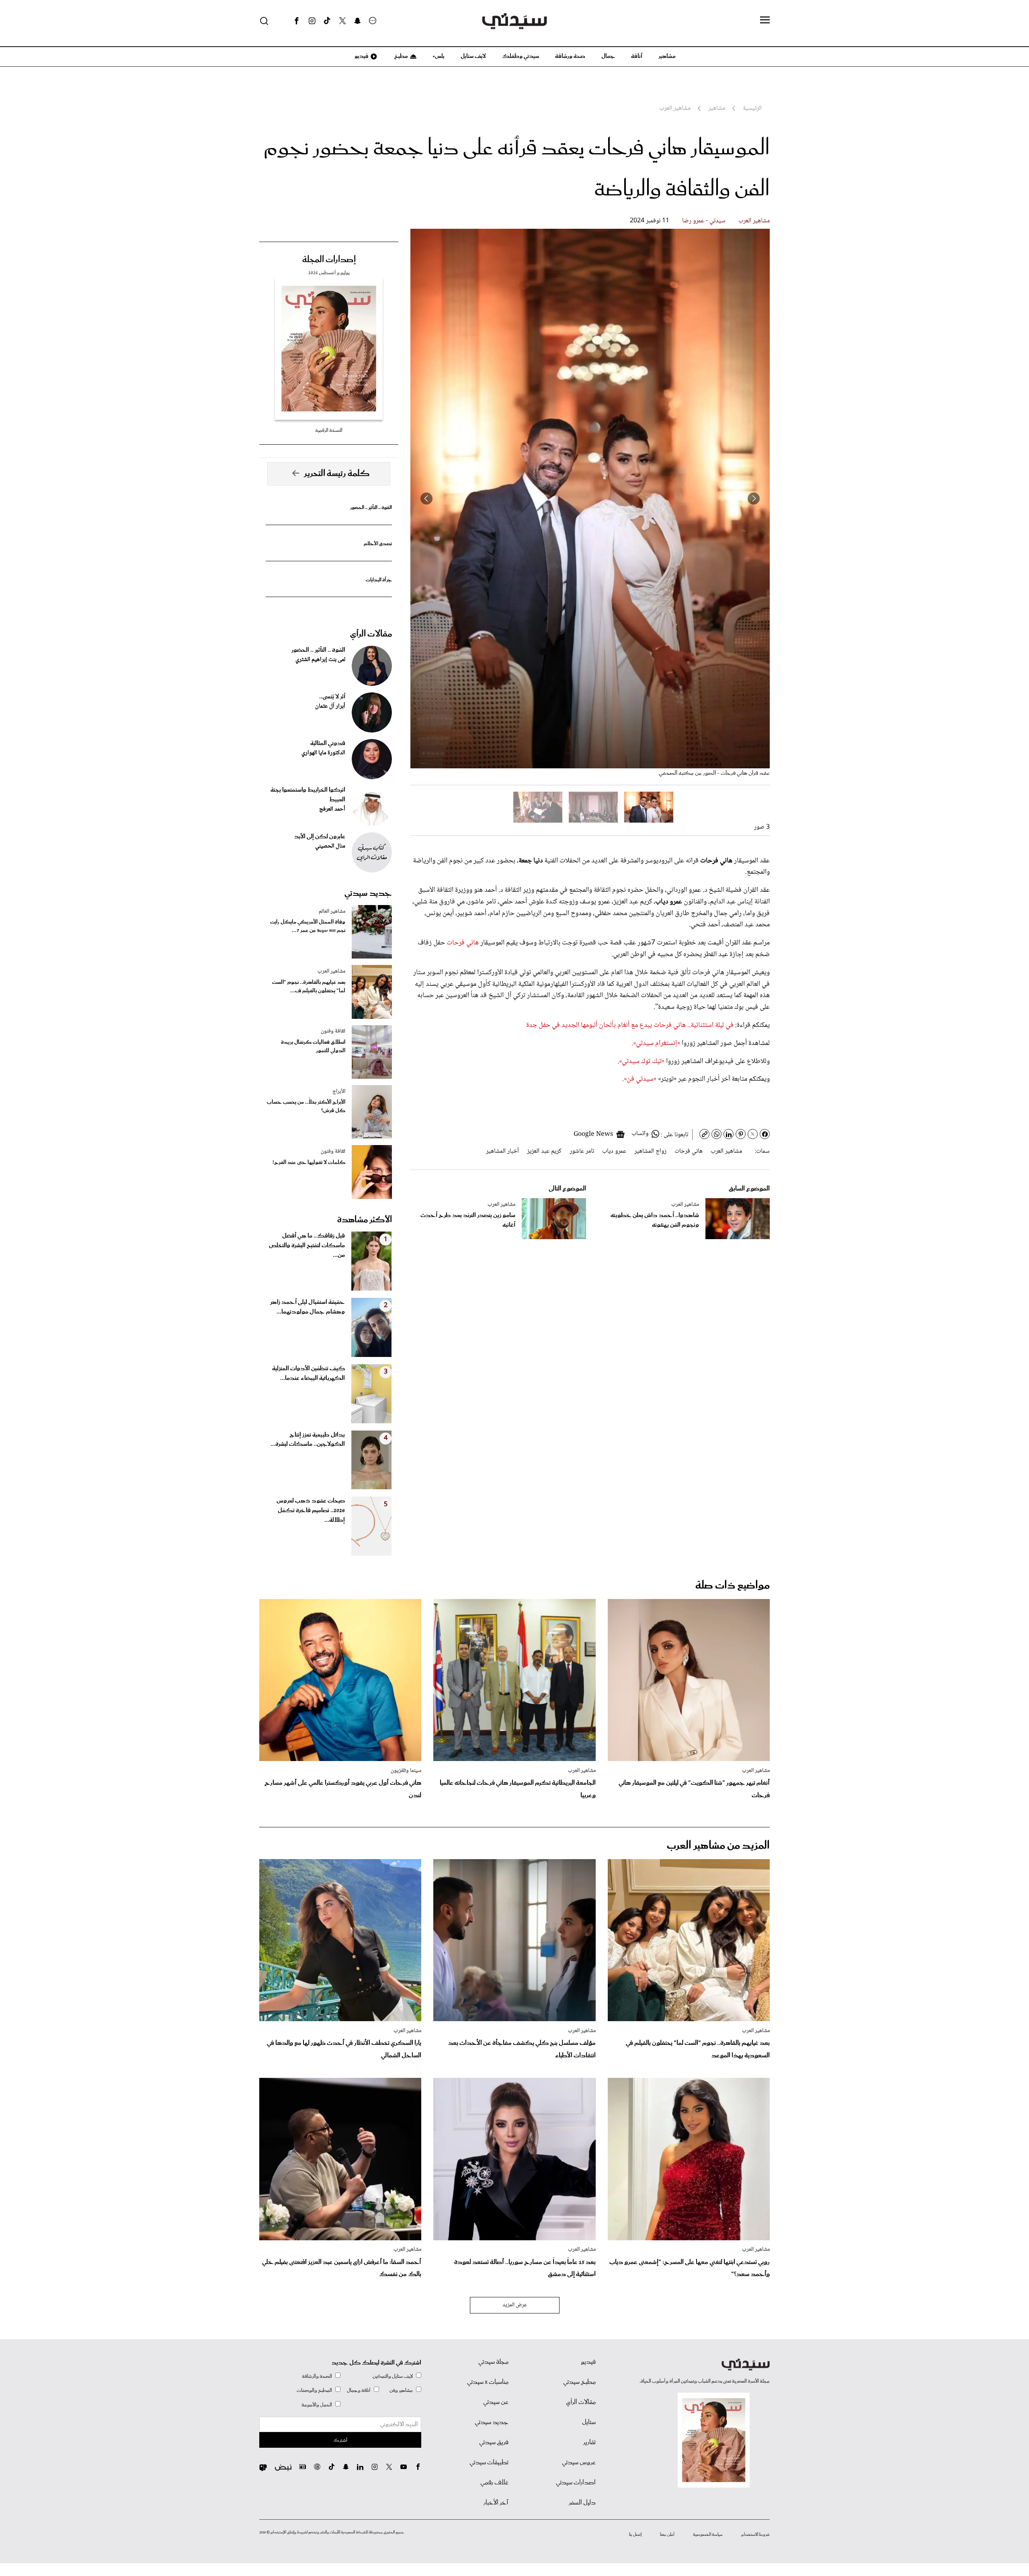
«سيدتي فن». (639, 1079)
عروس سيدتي (579, 2463)
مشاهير (667, 56)
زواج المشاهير (650, 1151)
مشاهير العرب (754, 221)
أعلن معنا (667, 2535)
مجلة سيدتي (493, 2362)
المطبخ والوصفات (314, 2390)
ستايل (589, 2422)
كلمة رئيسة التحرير (337, 474)
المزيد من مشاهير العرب (718, 1846)
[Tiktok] (327, 21)
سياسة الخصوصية (708, 2535)
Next (426, 499)
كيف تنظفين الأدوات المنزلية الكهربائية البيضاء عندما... (308, 1373)
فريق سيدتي (494, 2443)
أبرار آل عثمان (330, 706)
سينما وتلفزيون (406, 1771)
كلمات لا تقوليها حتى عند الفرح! (309, 1163)
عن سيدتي (496, 2402)
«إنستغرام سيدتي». (656, 1043)
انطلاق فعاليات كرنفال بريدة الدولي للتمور (313, 1047)
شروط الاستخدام (755, 2535)
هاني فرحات (463, 943)
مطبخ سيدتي (579, 2382)
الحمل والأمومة (317, 2405)
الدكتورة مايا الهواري (323, 753)
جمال (608, 56)
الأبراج (339, 1092)
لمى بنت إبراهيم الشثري (320, 660)
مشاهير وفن (401, 2390)
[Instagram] (312, 21)
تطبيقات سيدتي (489, 2463)
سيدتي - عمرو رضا (704, 221)
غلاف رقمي (494, 2483)
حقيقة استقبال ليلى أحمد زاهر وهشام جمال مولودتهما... (307, 1307)
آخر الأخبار (496, 2503)
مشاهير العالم (332, 911)
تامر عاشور (582, 1151)
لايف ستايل (473, 56)
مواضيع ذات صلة (733, 1586)
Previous (754, 499)
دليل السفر (582, 2503)
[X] (342, 21)
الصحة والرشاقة (317, 2376)
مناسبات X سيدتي (488, 2382)
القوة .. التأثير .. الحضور (371, 508)
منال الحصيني (330, 846)
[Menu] (765, 21)
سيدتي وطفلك (521, 56)
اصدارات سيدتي (576, 2483)
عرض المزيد (515, 2305)
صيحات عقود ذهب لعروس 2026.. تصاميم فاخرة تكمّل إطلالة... (311, 1511)
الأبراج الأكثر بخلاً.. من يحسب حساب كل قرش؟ (306, 1106)
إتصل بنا (635, 2535)
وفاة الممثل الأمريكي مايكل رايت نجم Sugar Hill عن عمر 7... (308, 926)
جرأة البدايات (379, 580)
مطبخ (401, 56)
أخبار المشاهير (502, 1151)
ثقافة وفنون (333, 1031)
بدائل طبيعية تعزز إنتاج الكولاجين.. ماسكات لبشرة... (308, 1440)
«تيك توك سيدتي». (641, 1061)
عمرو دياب (614, 1151)
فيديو (361, 56)
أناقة (637, 56)
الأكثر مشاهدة (365, 1220)
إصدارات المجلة (329, 260)
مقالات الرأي (371, 634)
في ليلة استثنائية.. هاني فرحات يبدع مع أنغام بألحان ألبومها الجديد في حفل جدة (630, 1025)
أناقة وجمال (359, 2390)
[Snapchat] (358, 21)
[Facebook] (297, 21)
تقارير (589, 2443)
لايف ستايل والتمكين (393, 2376)
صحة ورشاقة (570, 56)
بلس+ (439, 56)
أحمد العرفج (332, 809)
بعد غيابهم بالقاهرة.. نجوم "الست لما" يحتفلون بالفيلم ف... (309, 987)
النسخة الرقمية (329, 430)
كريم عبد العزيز (544, 1151)
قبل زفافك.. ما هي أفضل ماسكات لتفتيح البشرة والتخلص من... (307, 1246)
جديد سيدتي (368, 893)
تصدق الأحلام (378, 544)
